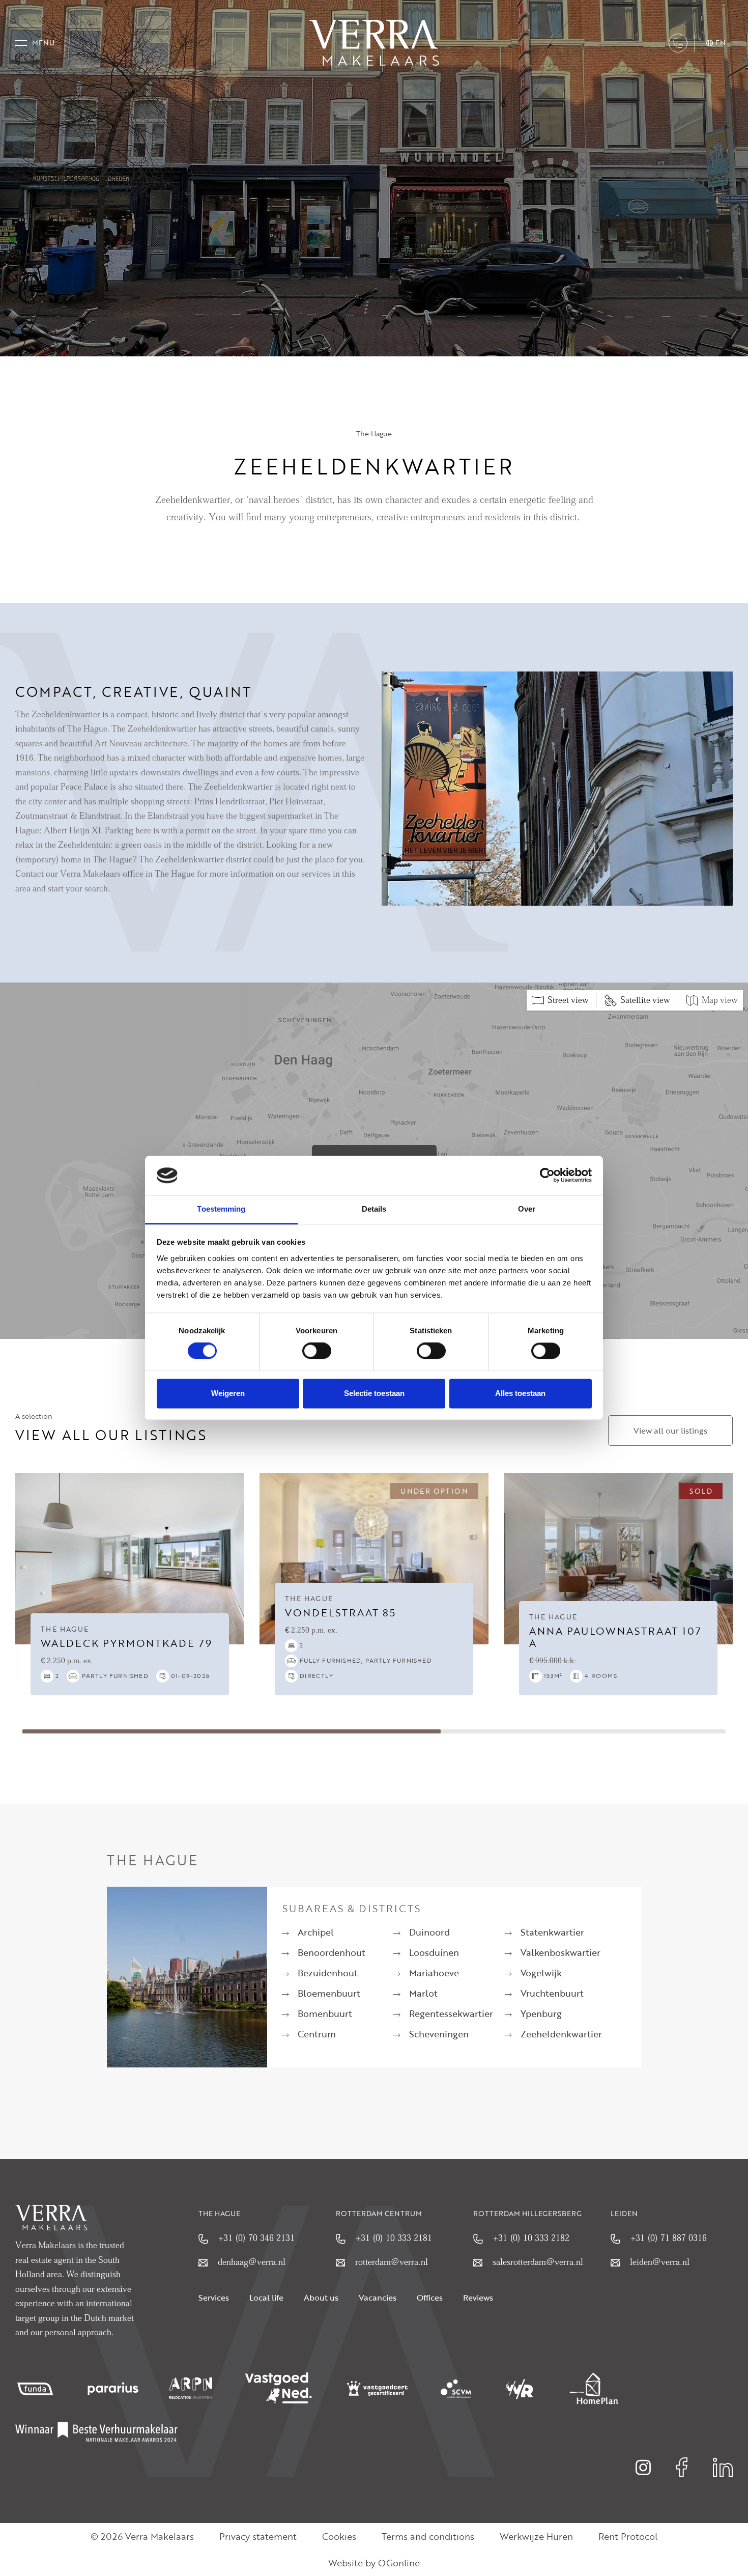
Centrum (317, 2034)
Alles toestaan (520, 1393)
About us (321, 2298)
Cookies (339, 2536)
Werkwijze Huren (536, 2536)
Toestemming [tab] (221, 1209)
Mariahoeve (434, 1973)
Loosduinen (434, 1952)
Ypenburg (541, 2013)
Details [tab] (374, 1209)
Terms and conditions (428, 2536)
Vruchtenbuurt (552, 1993)
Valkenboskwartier (560, 1952)
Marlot (423, 1993)
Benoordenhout (332, 1952)
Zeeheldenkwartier (561, 2034)
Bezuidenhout (328, 1973)
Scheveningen (439, 2034)
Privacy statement (258, 2536)
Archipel (316, 1932)
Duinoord (429, 1932)
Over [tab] (527, 1209)
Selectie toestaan (374, 1393)
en (721, 43)
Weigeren (228, 1393)
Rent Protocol (628, 2536)
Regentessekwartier (451, 2013)
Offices (430, 2298)
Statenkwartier (552, 1932)
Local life (266, 2298)
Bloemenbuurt (329, 1993)
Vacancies (378, 2298)
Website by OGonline (374, 2563)
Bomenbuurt (325, 2013)
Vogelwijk (541, 1973)
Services (214, 2298)
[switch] (317, 1351)
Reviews (478, 2298)
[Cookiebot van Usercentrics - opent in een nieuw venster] (547, 1175)
